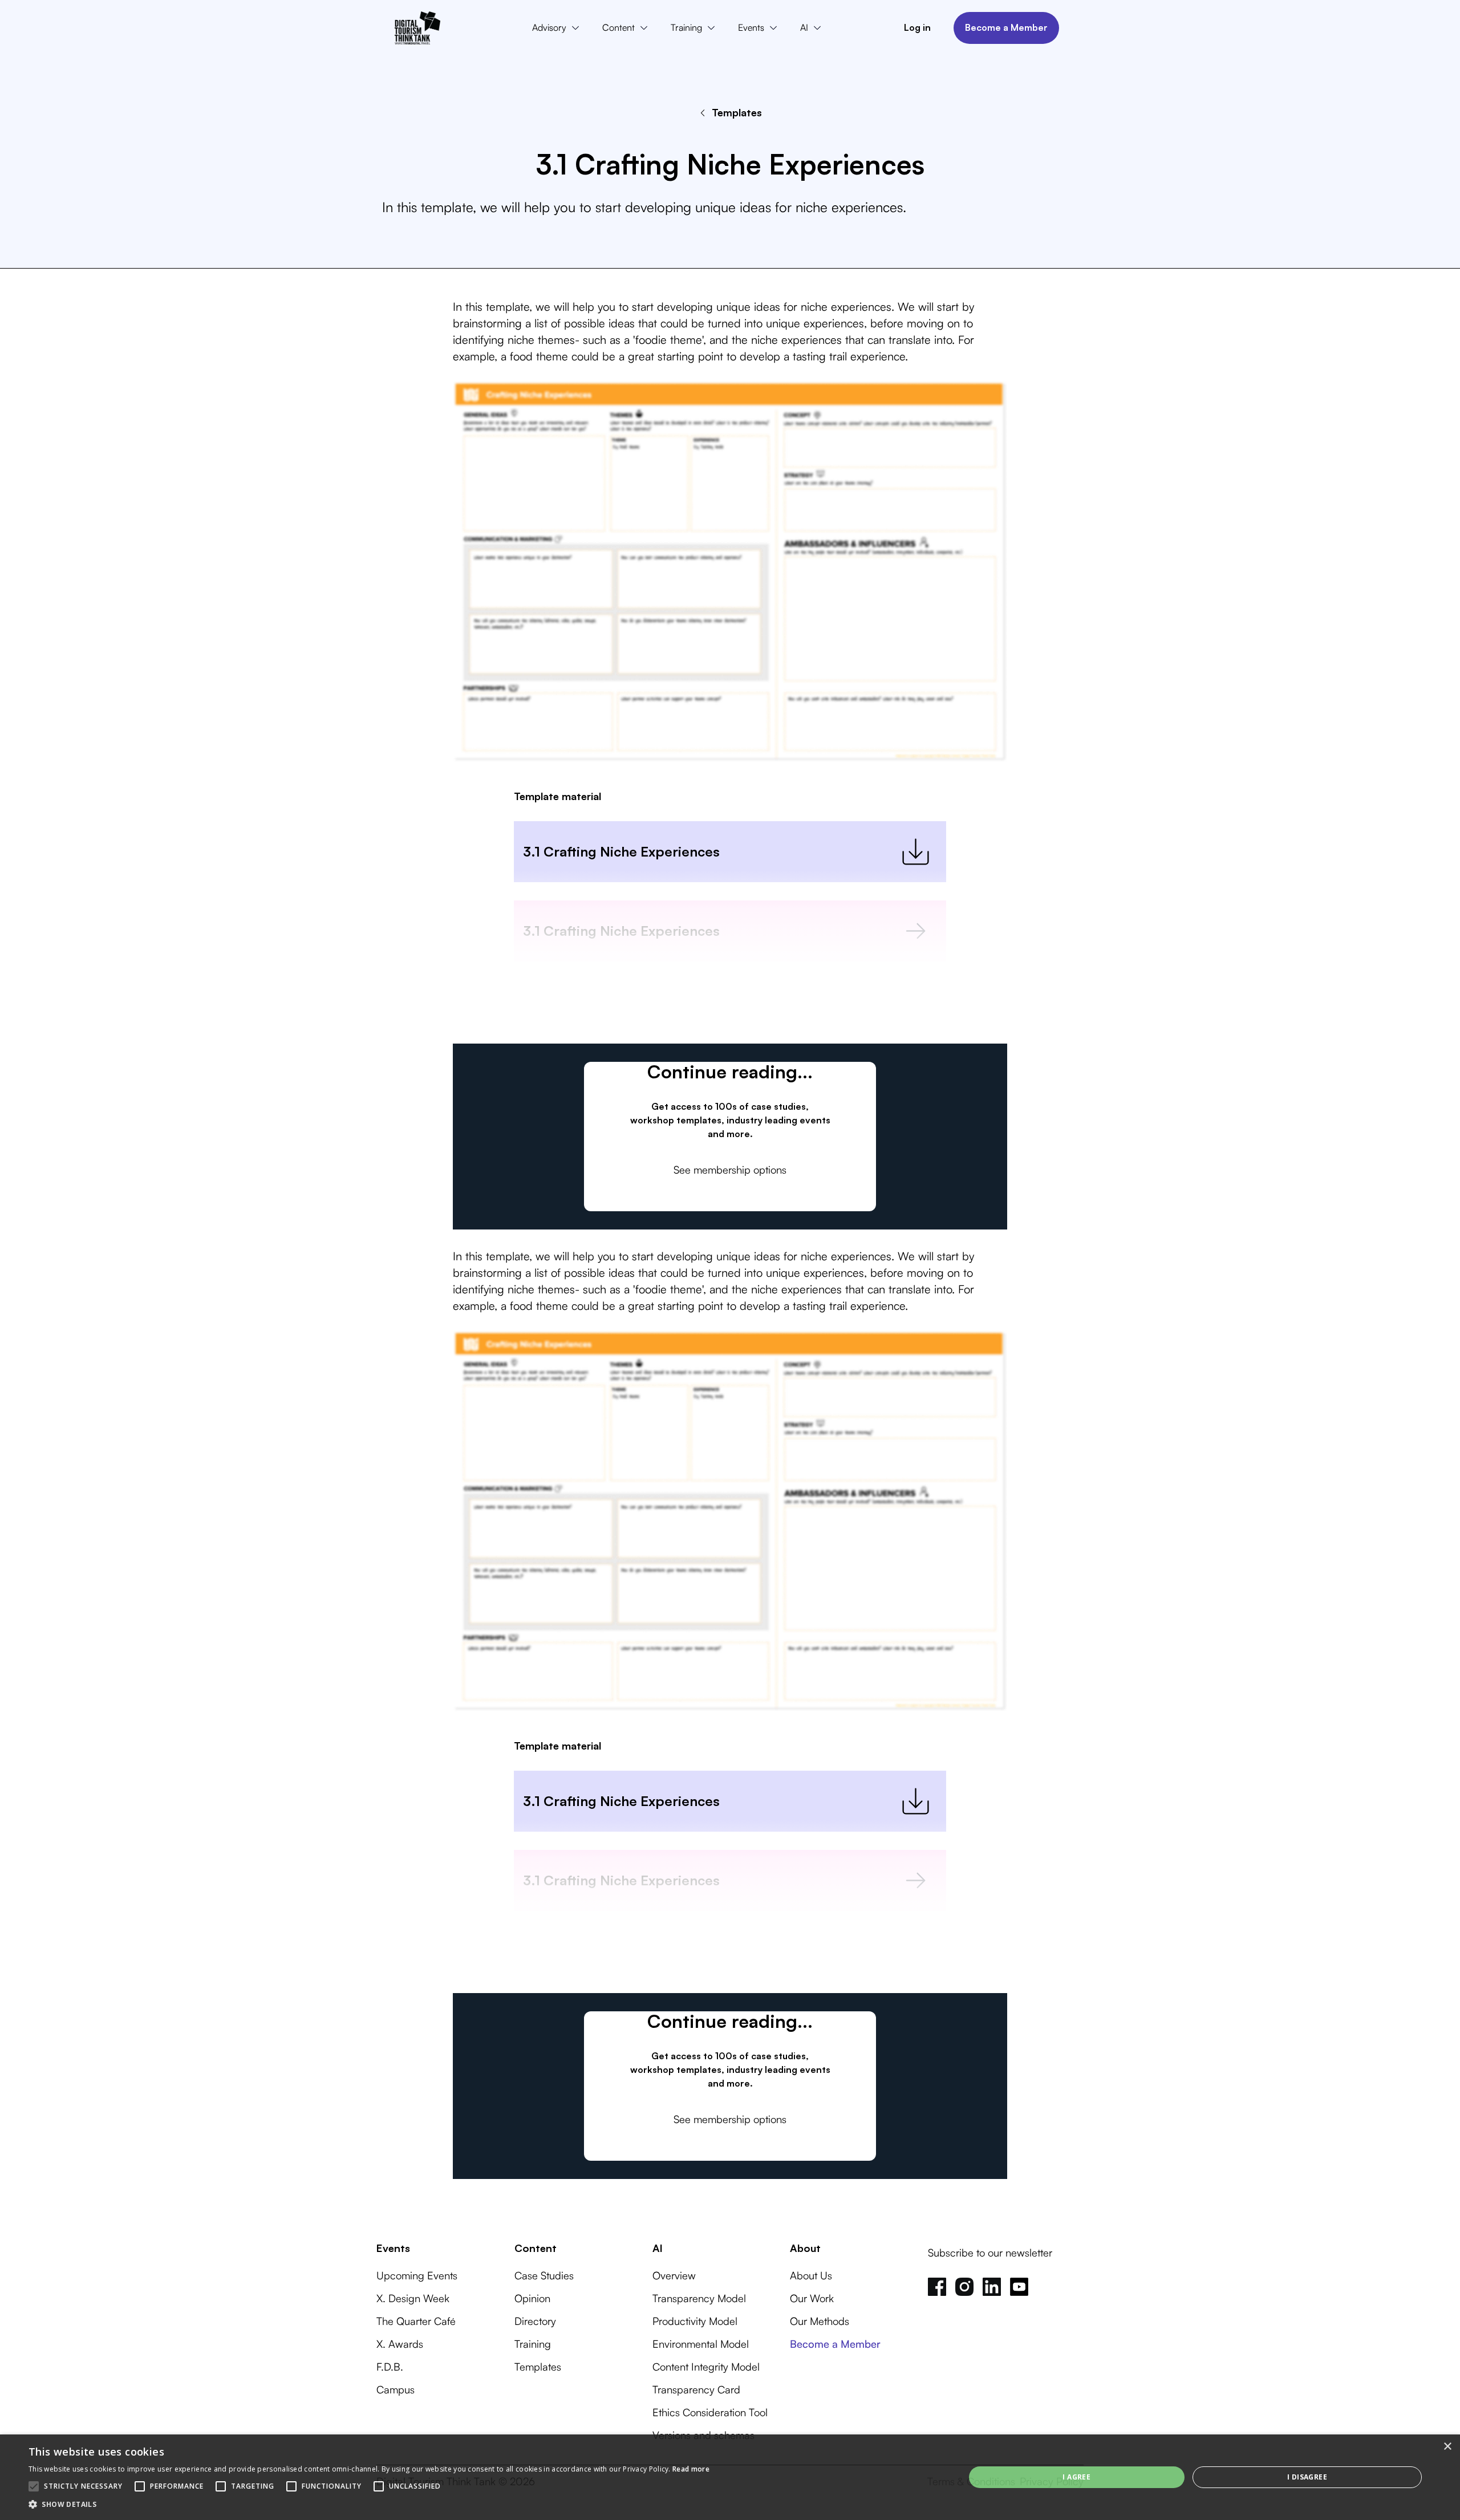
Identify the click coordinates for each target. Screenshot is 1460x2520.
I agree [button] (1076, 2477)
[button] (558, 28)
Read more (691, 2469)
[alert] (730, 2477)
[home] (417, 28)
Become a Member (1006, 27)
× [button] (1447, 2447)
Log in (917, 27)
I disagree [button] (1307, 2477)
